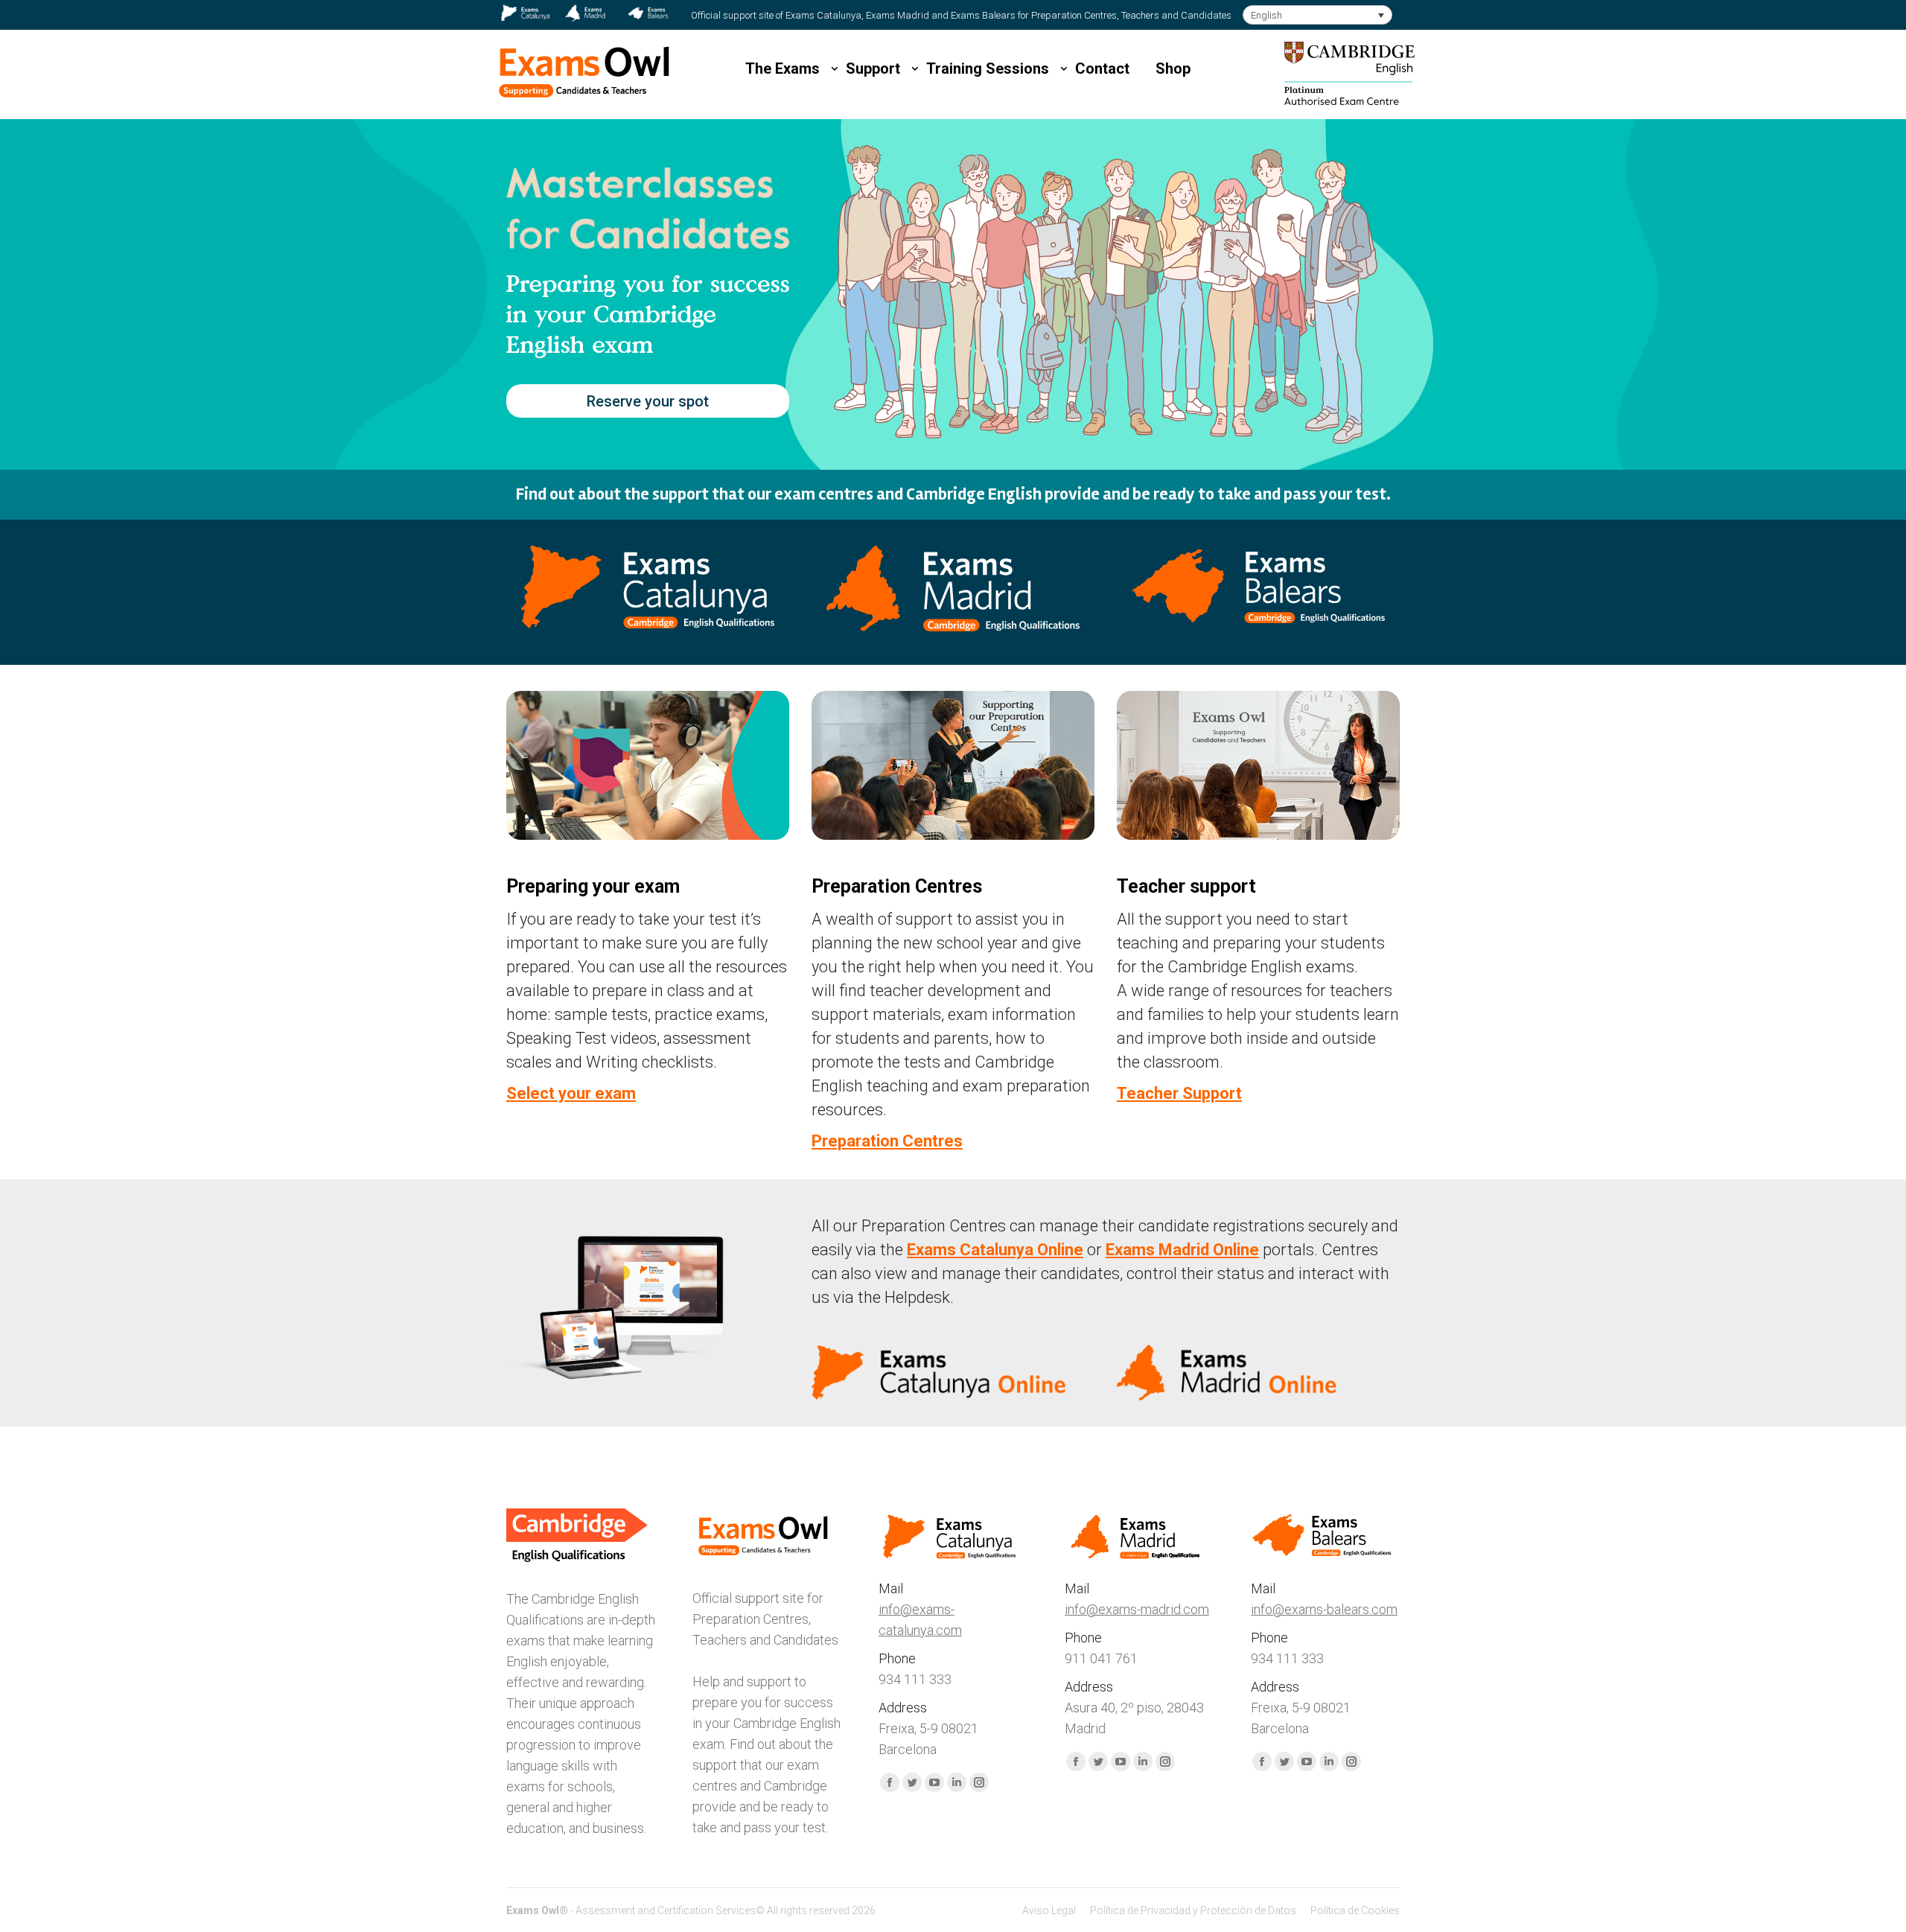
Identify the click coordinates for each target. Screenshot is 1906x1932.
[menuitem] (1049, 1910)
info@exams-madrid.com (1137, 1609)
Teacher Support (1179, 1093)
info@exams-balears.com (1324, 1609)
